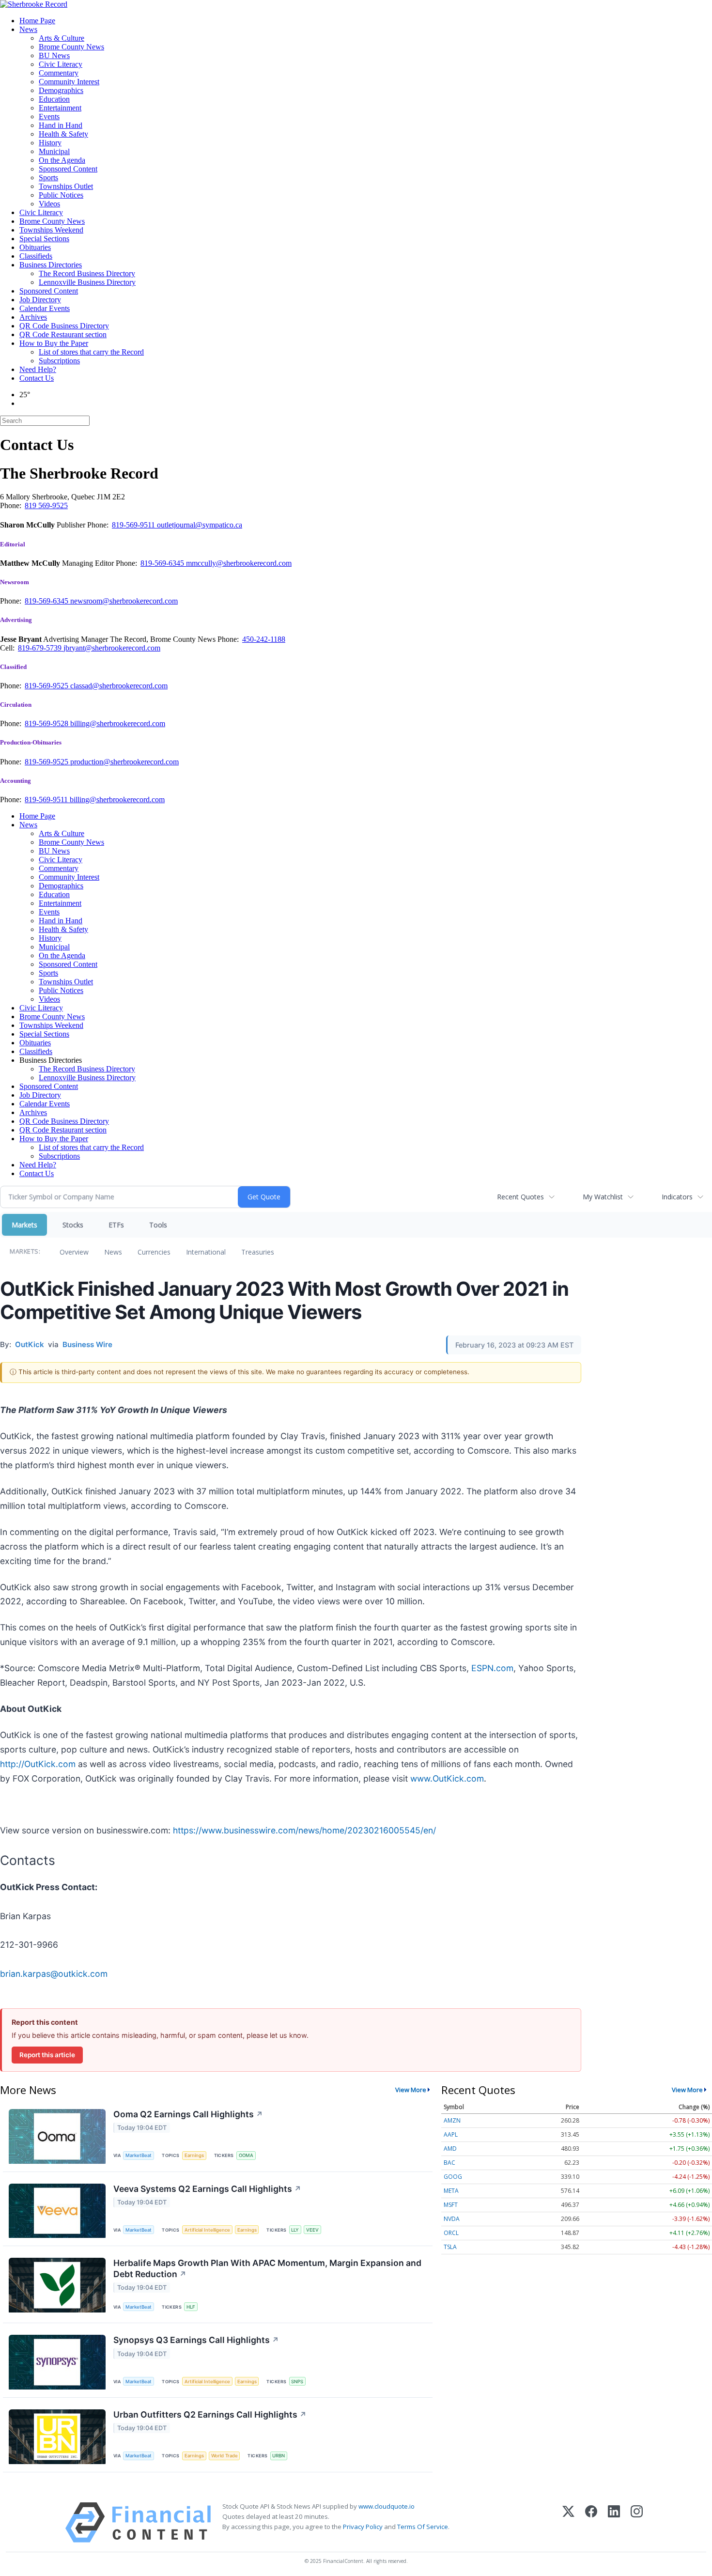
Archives (33, 317)
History (50, 143)
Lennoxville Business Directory (87, 282)
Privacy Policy (363, 2527)
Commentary (59, 73)
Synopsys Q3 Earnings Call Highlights (196, 2340)
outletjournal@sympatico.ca (200, 525)
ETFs (116, 1225)
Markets (24, 1225)
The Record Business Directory (87, 273)
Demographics (61, 90)
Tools (158, 1225)
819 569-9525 (46, 505)
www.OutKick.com (447, 1778)
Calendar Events (45, 308)
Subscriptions (59, 361)
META (451, 2191)
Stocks (73, 1225)
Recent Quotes (520, 1197)
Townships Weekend (51, 230)
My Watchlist (603, 1197)
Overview (74, 1252)
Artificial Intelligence (207, 2230)
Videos (49, 204)
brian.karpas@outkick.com (54, 1974)
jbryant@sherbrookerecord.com (112, 648)
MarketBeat (139, 2155)
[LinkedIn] (614, 2522)
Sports (48, 178)
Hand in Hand (61, 125)
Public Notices (61, 195)
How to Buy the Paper (54, 343)
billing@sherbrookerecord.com (118, 723)
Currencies (154, 1252)
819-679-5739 (41, 648)
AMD (450, 2149)
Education (54, 99)
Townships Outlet (66, 186)
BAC (449, 2163)
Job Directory (40, 300)
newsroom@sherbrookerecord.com (124, 601)
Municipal (54, 151)
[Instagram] (637, 2522)
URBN (279, 2456)
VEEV (312, 2230)
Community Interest (69, 82)
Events (49, 116)
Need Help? (38, 369)
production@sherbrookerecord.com (124, 762)
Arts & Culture (62, 38)
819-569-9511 (134, 525)
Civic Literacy (61, 64)
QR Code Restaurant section (63, 334)
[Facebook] (591, 2522)
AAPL (451, 2134)
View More (411, 2090)
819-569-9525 (47, 686)
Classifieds (36, 256)
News (28, 29)
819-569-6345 (163, 563)
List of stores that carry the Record (91, 352)
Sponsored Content (68, 169)
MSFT (451, 2205)
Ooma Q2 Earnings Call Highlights (188, 2114)
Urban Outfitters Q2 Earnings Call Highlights (210, 2414)
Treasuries (258, 1252)
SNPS (297, 2382)
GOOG (453, 2177)
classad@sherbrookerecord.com (119, 686)
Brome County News (71, 47)
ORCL (451, 2233)
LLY (295, 2230)
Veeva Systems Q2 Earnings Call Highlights (207, 2189)
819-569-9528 (47, 723)
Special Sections (44, 239)
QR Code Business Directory (64, 326)
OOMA (246, 2155)
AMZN (452, 2120)
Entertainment (60, 108)
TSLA (450, 2247)
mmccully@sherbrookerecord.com (239, 563)
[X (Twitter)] (568, 2522)
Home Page (37, 21)
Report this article (47, 2055)
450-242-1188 (264, 639)
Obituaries (35, 247)
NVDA (452, 2219)
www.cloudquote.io (387, 2506)
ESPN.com (492, 1668)
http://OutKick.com (38, 1764)
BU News (54, 55)
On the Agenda (62, 160)
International (206, 1252)
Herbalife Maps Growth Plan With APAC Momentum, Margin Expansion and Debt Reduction (267, 2268)
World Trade (224, 2456)
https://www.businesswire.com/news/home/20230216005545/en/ (304, 1830)
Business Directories (51, 265)
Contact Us (37, 378)
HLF (191, 2307)
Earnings (194, 2155)
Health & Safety (63, 134)
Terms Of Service (423, 2527)
